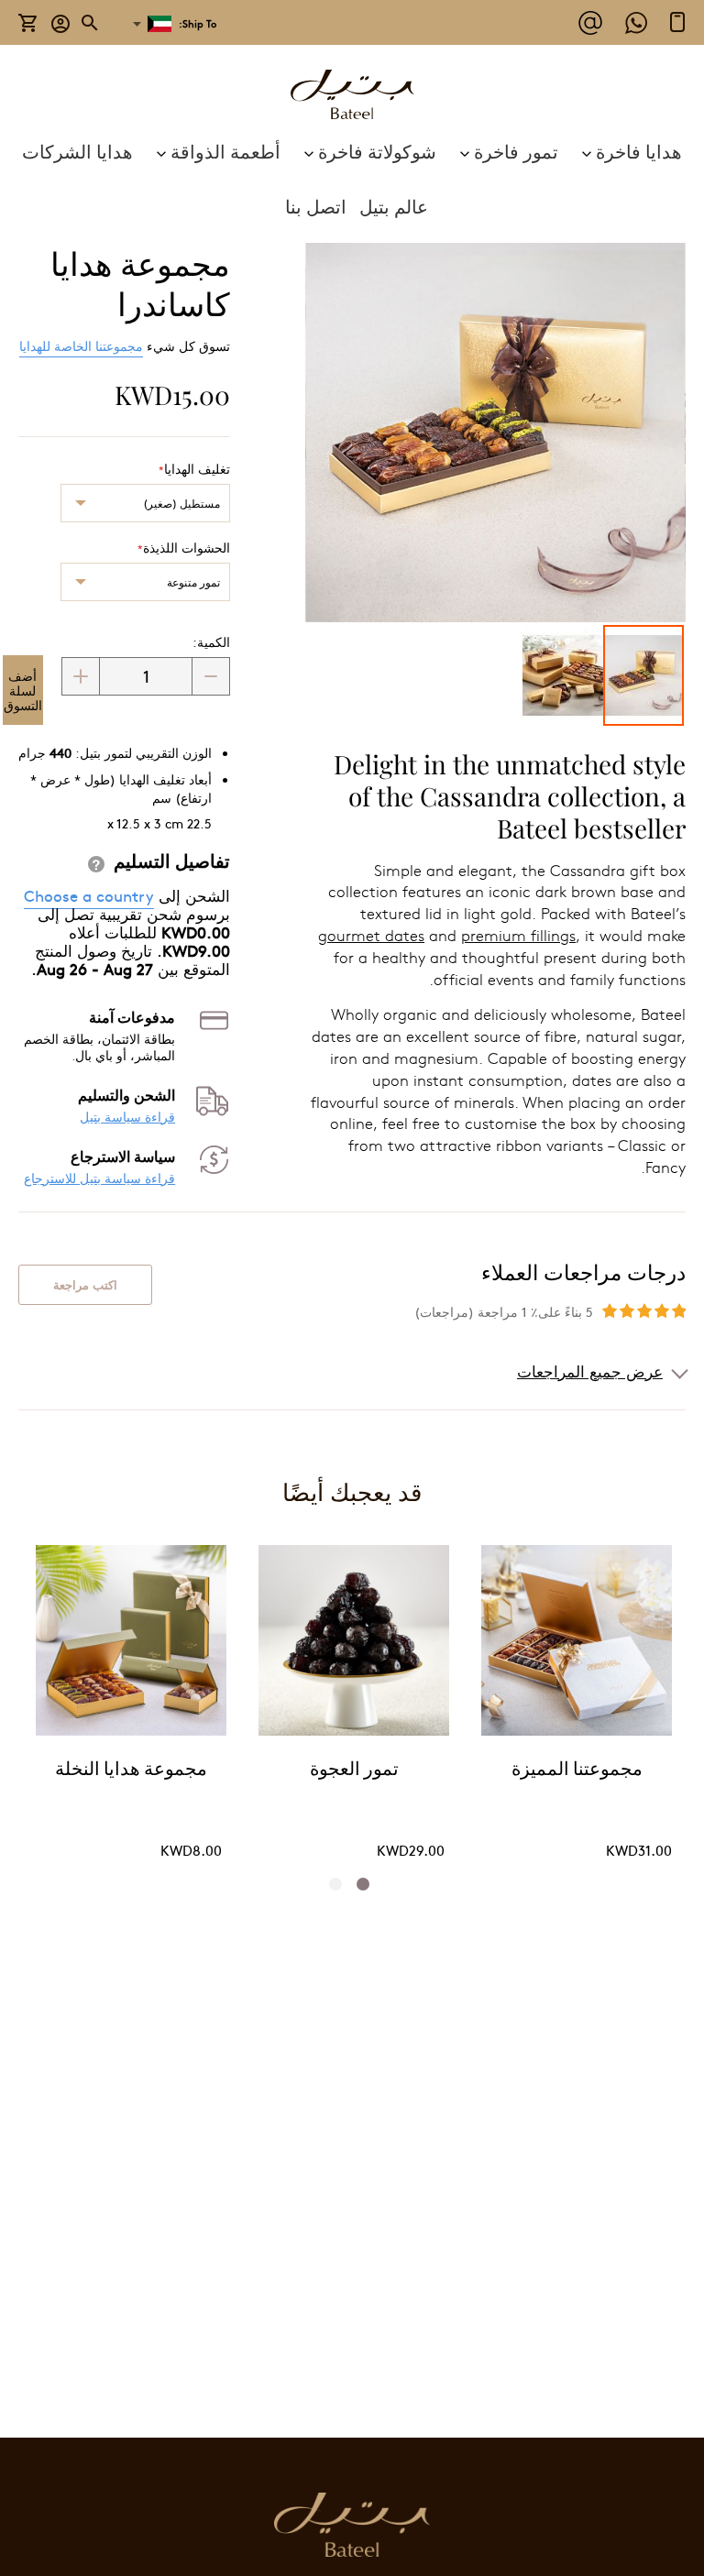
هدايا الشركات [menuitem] (77, 151)
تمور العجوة (354, 1770)
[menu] (352, 179)
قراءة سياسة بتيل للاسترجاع (99, 1178)
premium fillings (518, 935)
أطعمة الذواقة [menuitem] (225, 151)
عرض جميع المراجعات (590, 1371)
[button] (61, 22)
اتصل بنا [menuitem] (316, 206)
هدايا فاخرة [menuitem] (639, 151)
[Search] (91, 23)
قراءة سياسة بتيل (127, 1117)
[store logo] (352, 97)
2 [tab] (341, 1884)
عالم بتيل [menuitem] (394, 206)
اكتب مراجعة (85, 1285)
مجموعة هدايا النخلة (131, 1770)
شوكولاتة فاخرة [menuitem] (377, 151)
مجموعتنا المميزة (577, 1770)
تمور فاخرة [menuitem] (516, 151)
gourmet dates (371, 935)
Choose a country (89, 895)
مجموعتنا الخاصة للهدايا (81, 345)
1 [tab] (368, 1884)
